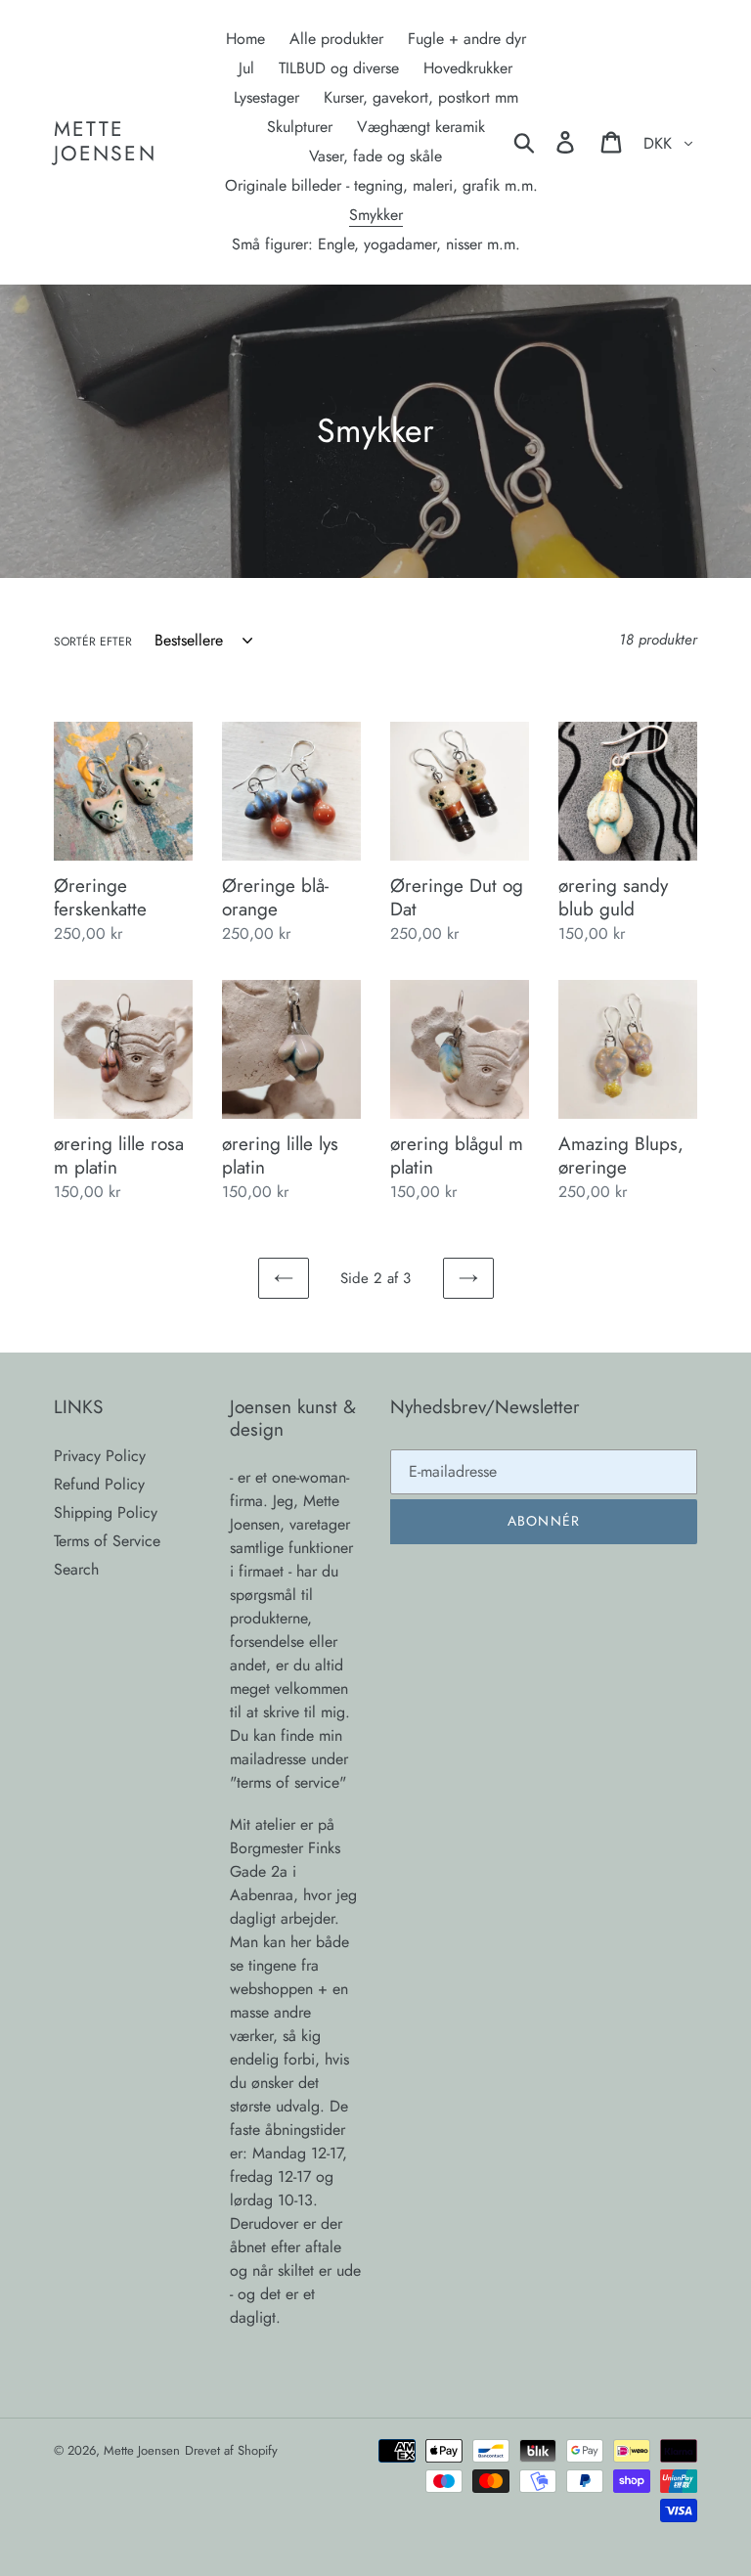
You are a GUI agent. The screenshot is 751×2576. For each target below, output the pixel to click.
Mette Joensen (105, 142)
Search (76, 1569)
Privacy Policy (100, 1456)
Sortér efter (93, 642)
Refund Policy (99, 1484)
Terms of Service (107, 1541)
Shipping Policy (106, 1512)
